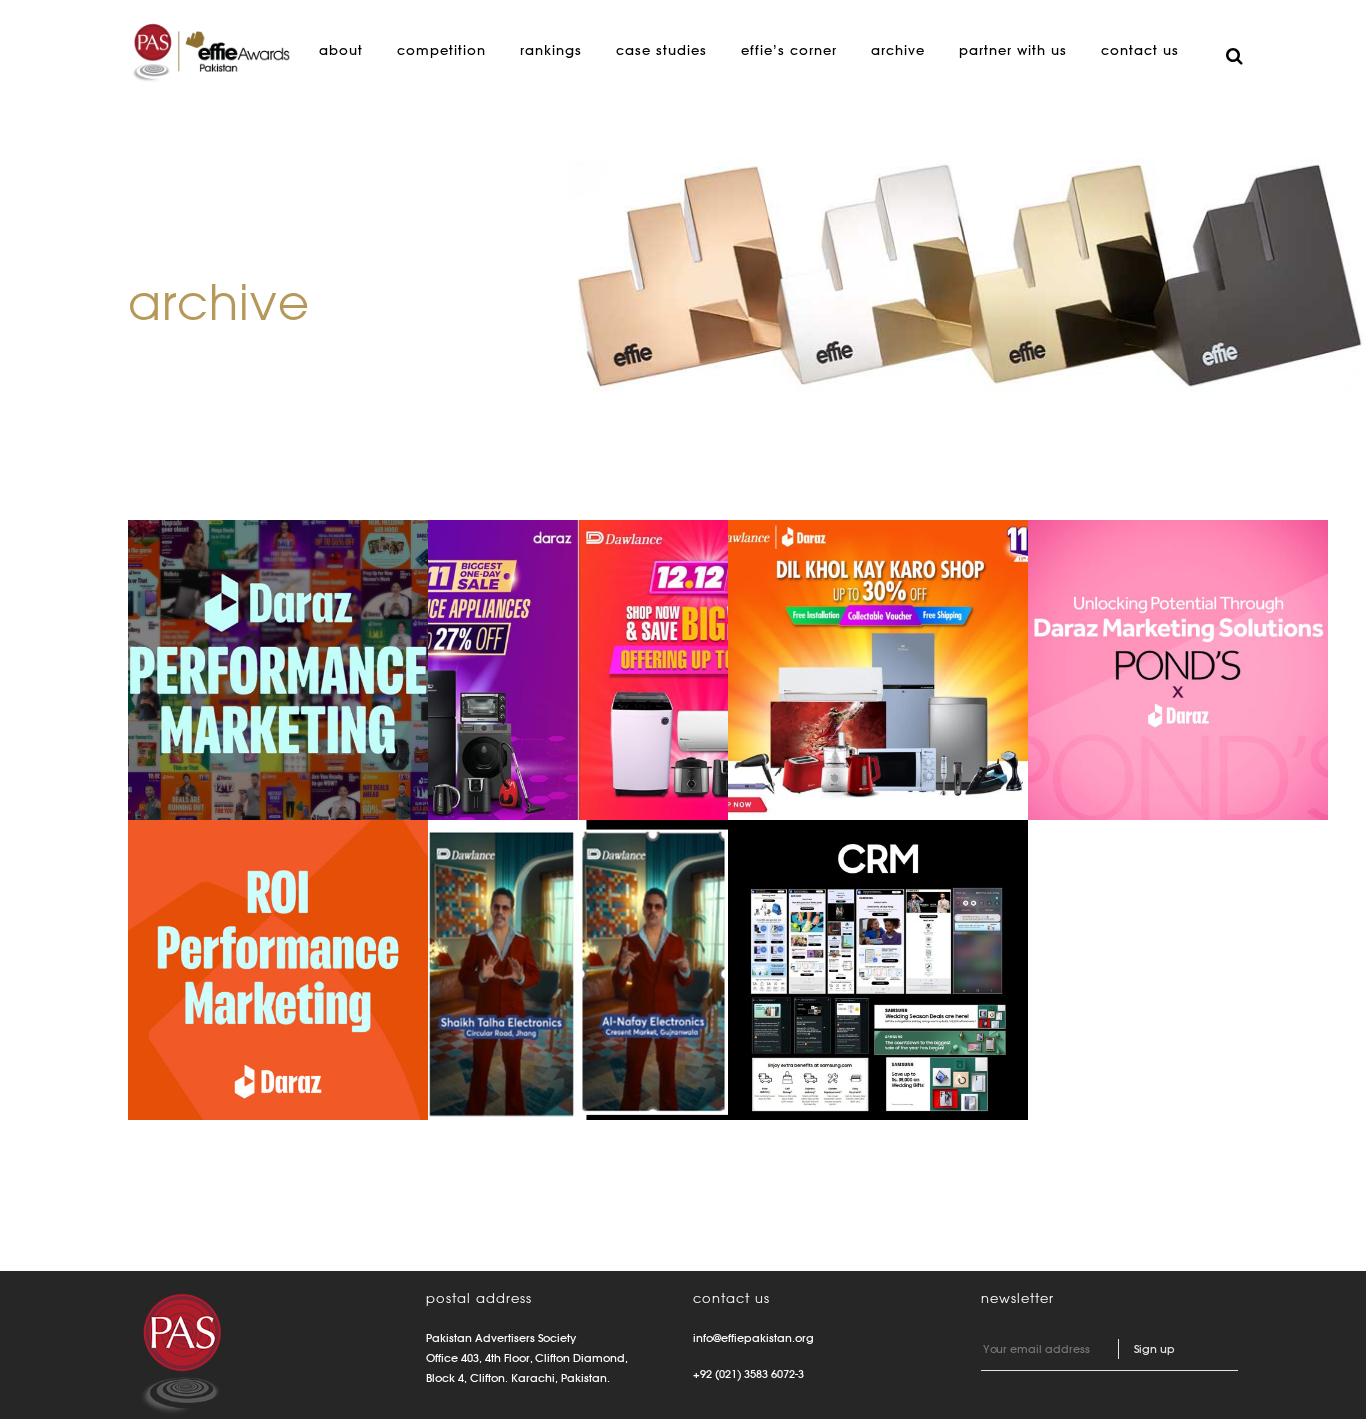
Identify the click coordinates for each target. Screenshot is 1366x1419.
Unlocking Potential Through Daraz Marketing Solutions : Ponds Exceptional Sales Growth (1177, 662)
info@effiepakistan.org (753, 1338)
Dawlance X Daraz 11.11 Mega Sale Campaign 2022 (865, 631)
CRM (797, 900)
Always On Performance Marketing (242, 631)
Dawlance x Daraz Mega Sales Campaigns (565, 631)
